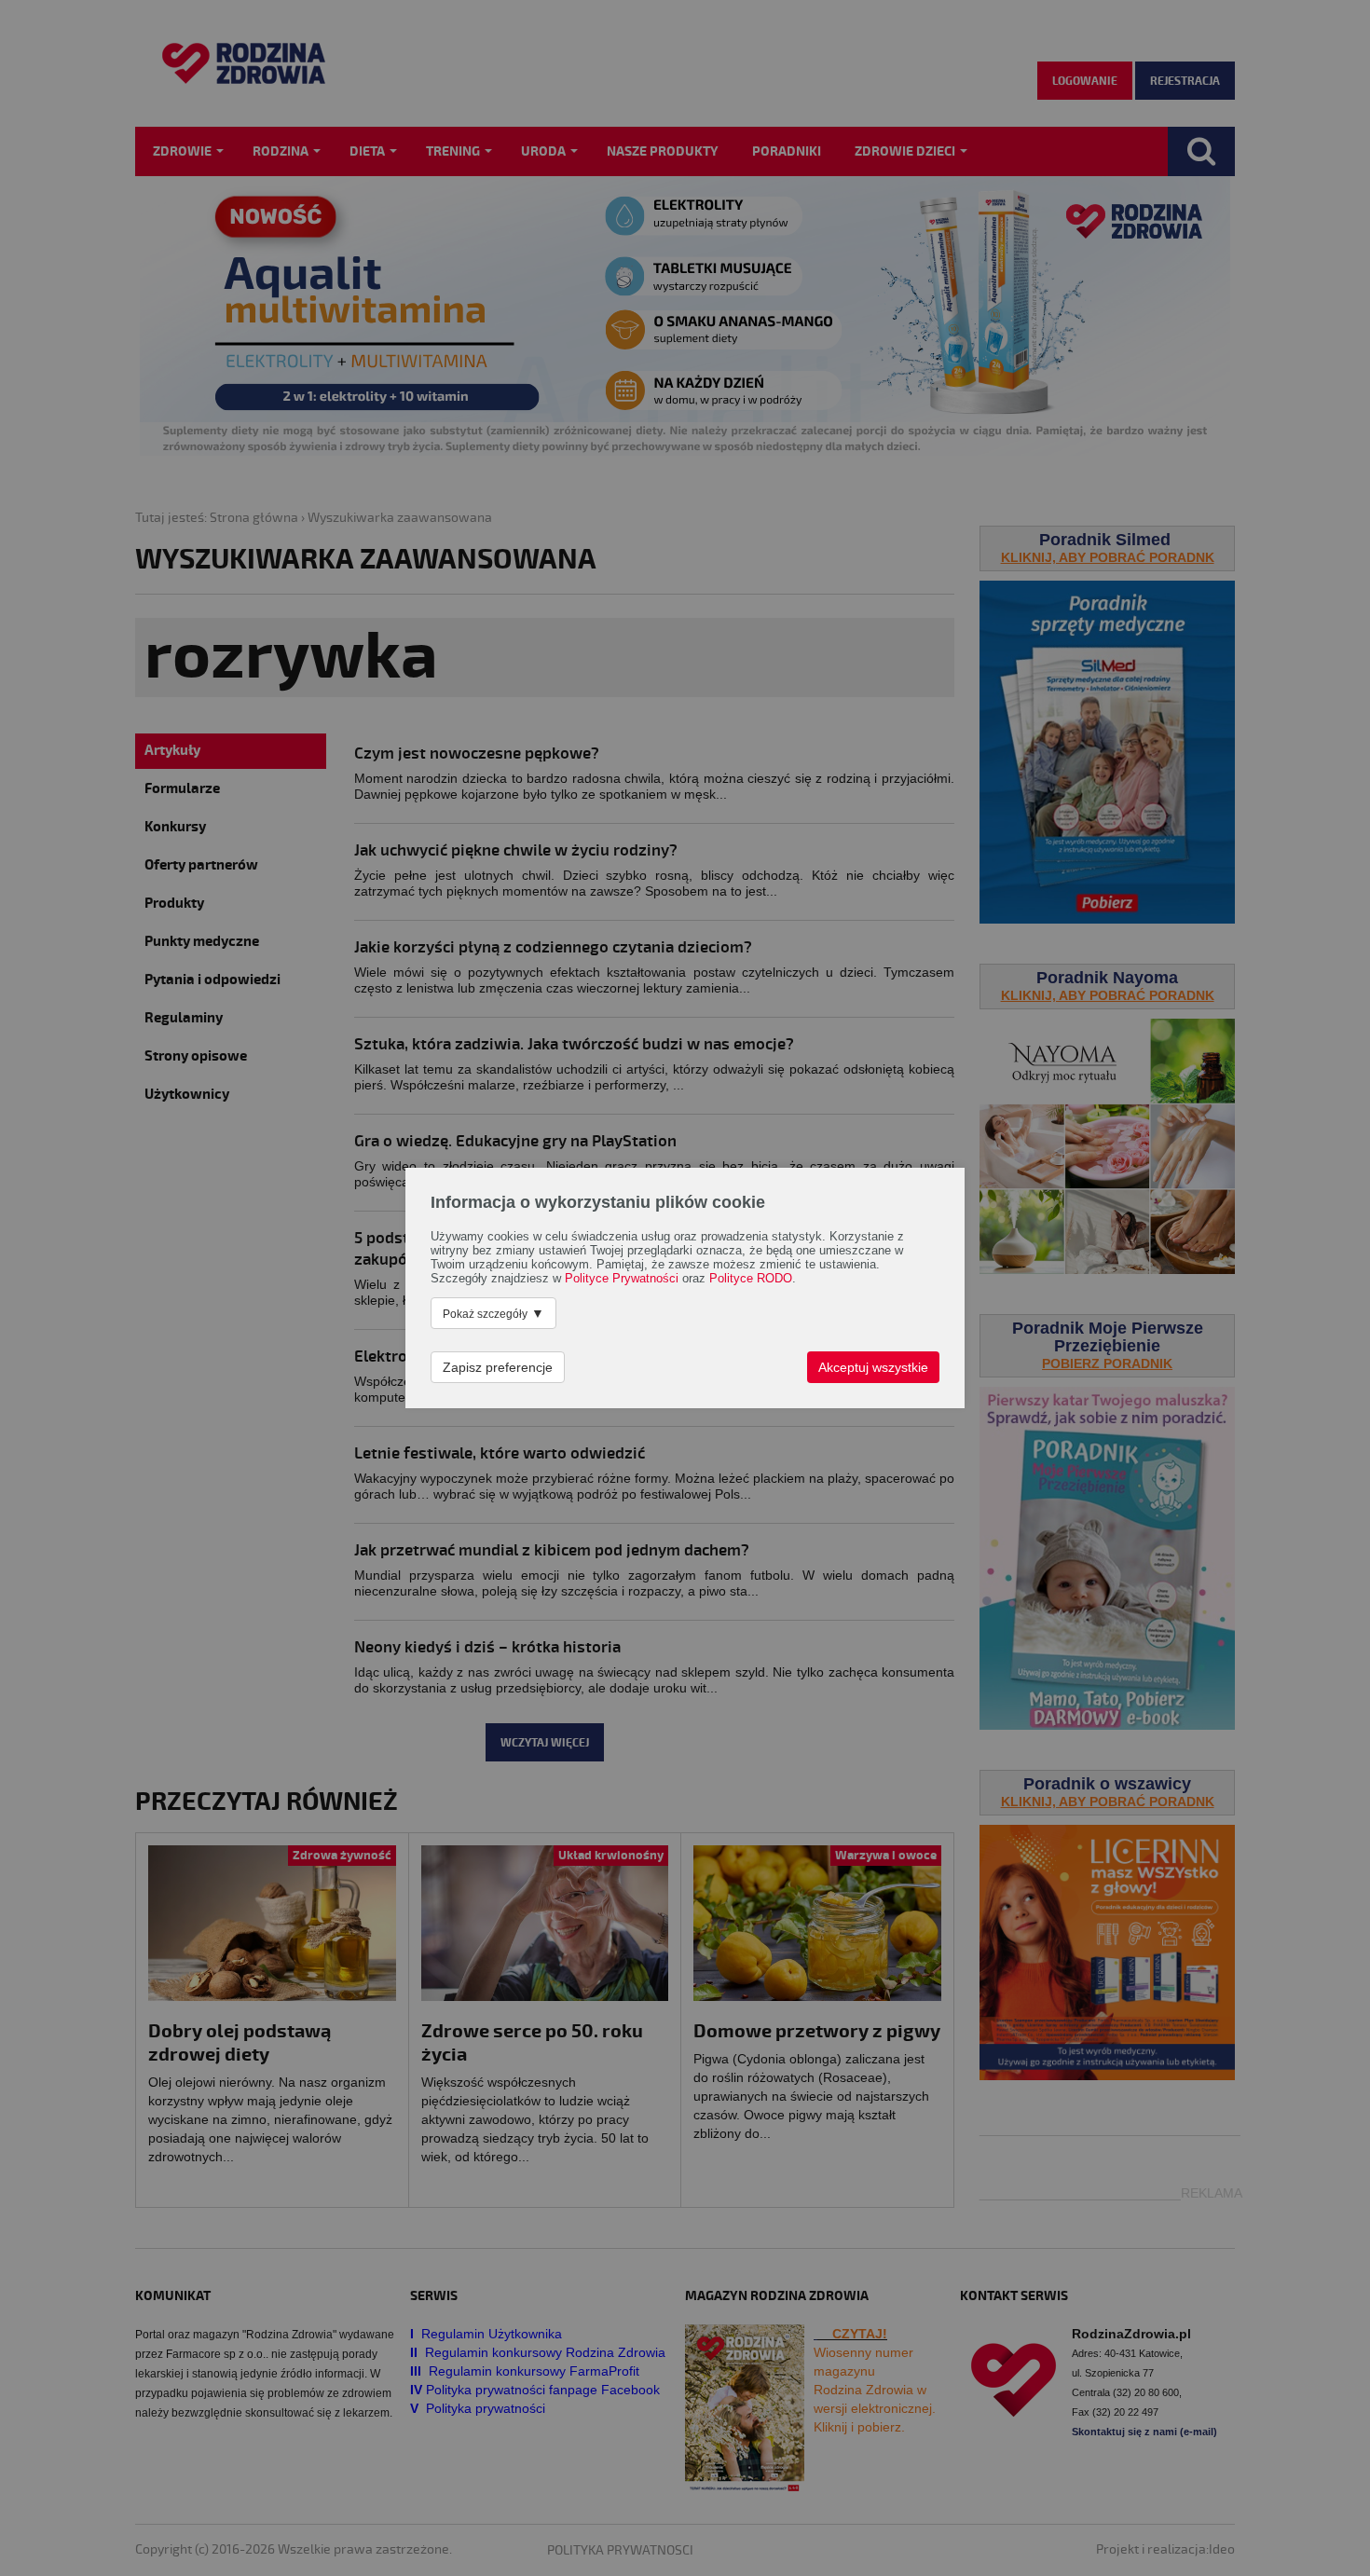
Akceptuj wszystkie (873, 1367)
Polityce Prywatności (622, 1279)
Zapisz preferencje (498, 1367)
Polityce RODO (751, 1279)
